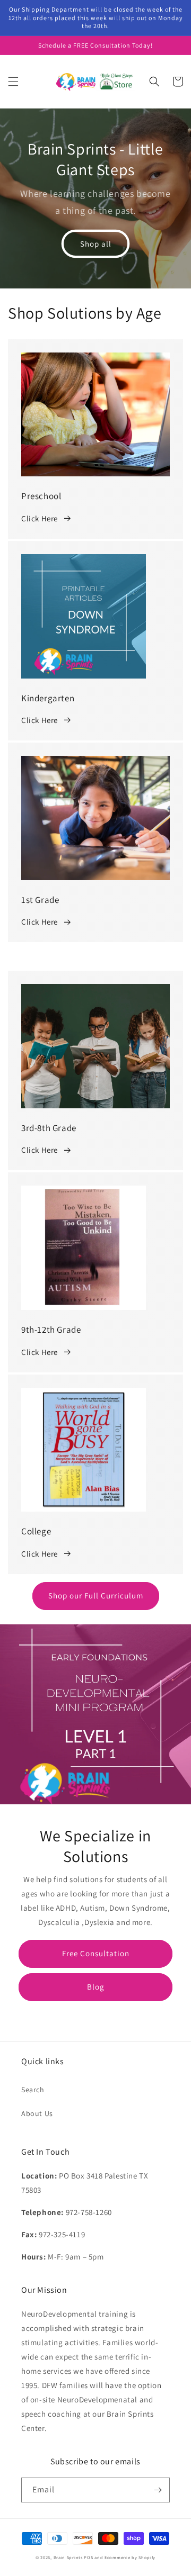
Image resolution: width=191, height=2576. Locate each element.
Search (33, 2090)
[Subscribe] (158, 2490)
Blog (96, 1987)
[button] (13, 82)
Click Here (40, 518)
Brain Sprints (68, 2557)
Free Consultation (96, 1953)
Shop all (96, 244)
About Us (37, 2113)
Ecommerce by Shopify (130, 2557)
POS (88, 2557)
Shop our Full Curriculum (96, 1596)
